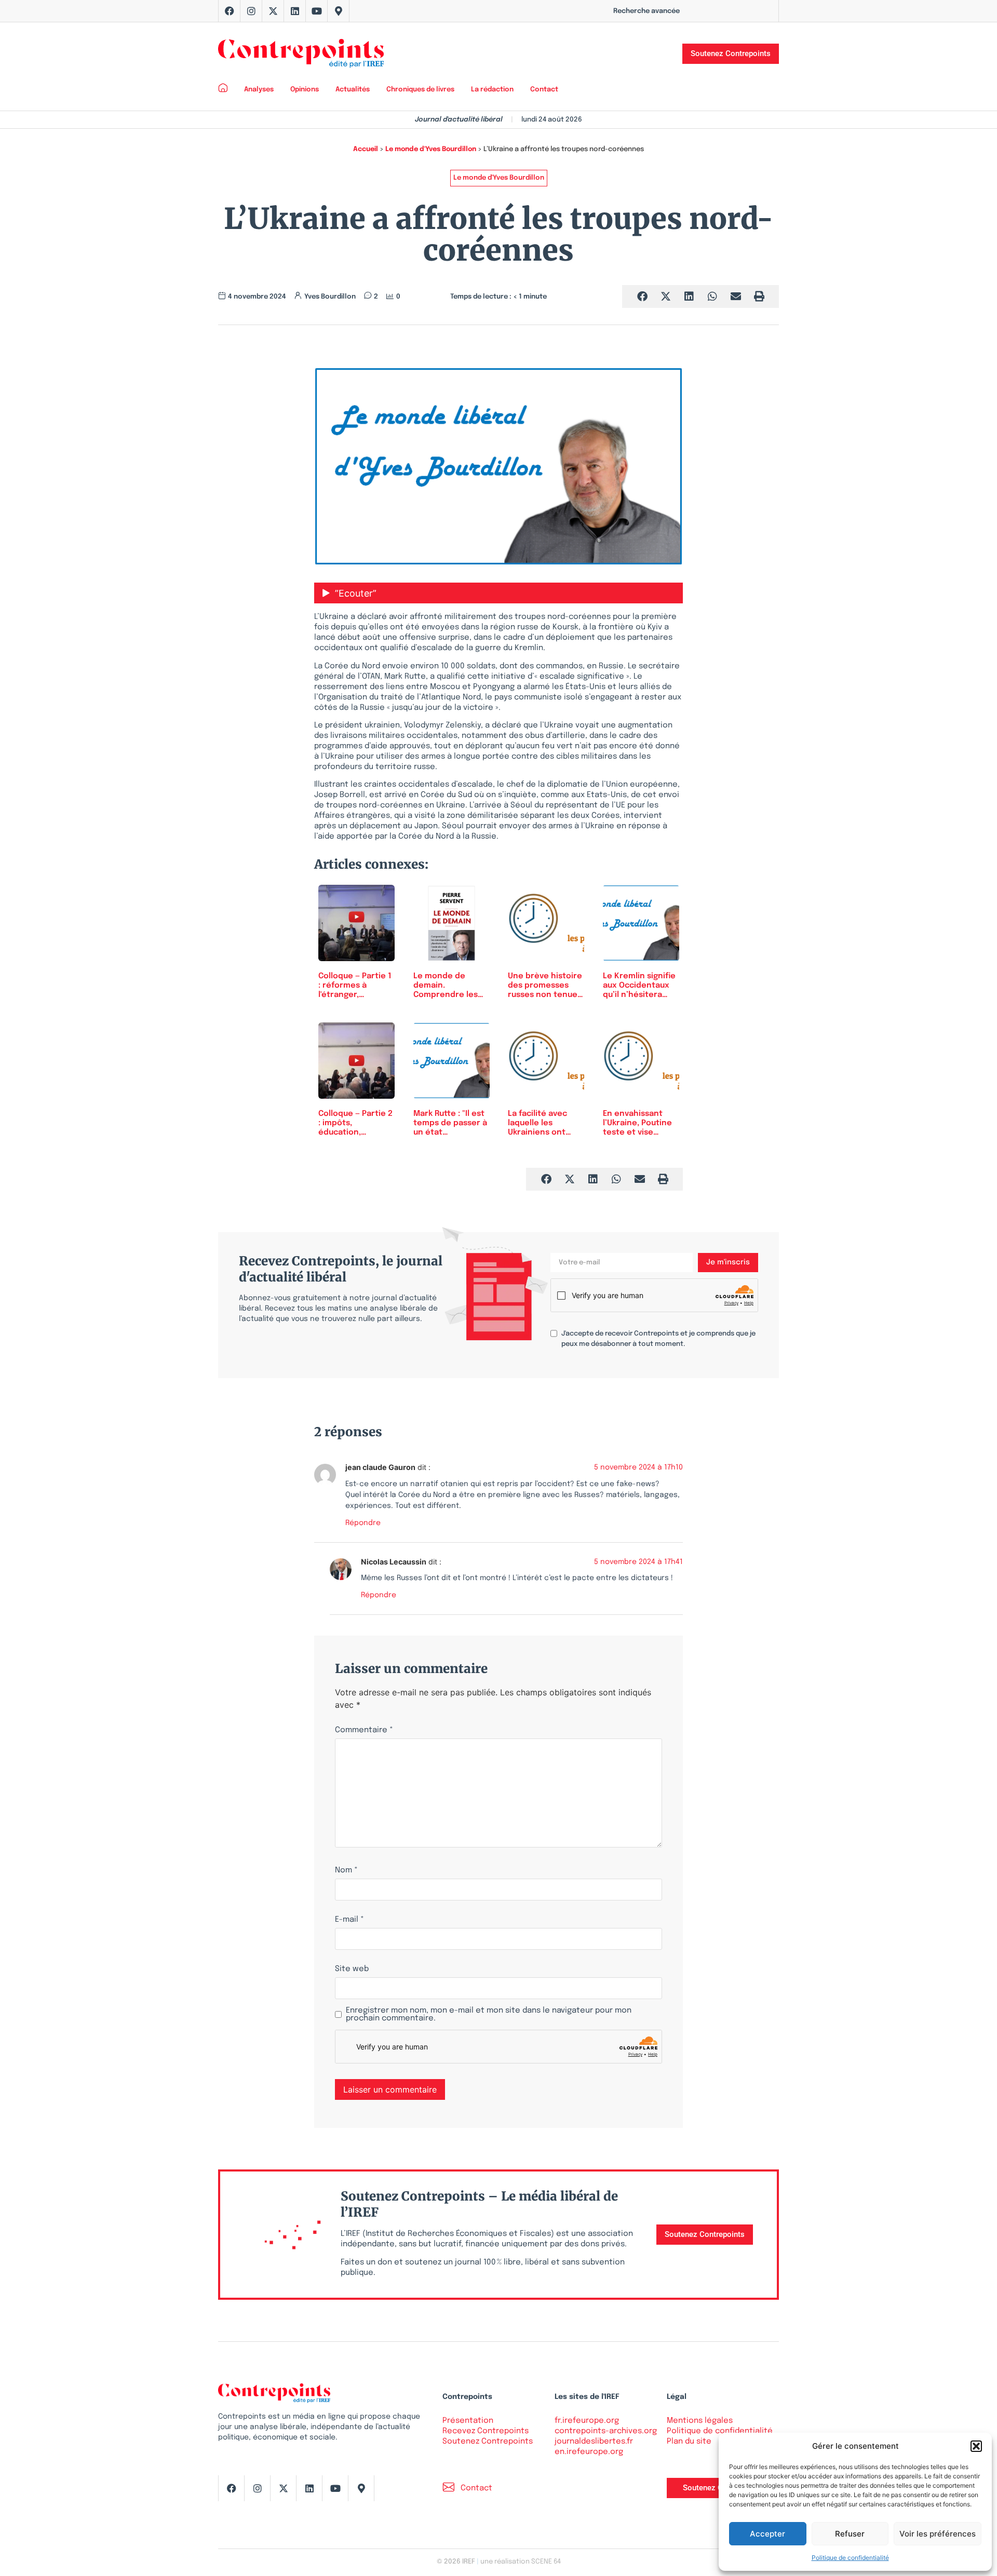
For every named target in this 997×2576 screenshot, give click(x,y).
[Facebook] (230, 11)
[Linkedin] (295, 11)
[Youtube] (317, 11)
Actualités (353, 90)
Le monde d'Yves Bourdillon (431, 149)
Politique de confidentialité (850, 2558)
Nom (346, 1871)
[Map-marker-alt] (339, 11)
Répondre (363, 1523)
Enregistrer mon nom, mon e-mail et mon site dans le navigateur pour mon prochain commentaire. (489, 2015)
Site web (352, 1969)
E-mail (349, 1920)
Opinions (305, 90)
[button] (976, 2446)
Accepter (767, 2534)
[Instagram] (251, 11)
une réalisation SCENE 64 (521, 2562)
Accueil (366, 149)
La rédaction (492, 90)
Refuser (850, 2534)
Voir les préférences (938, 2534)
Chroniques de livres (420, 90)
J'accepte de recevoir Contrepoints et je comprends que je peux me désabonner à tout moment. (658, 1339)
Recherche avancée (646, 11)
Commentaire (364, 1730)
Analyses (259, 90)
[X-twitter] (273, 11)
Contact (544, 90)
